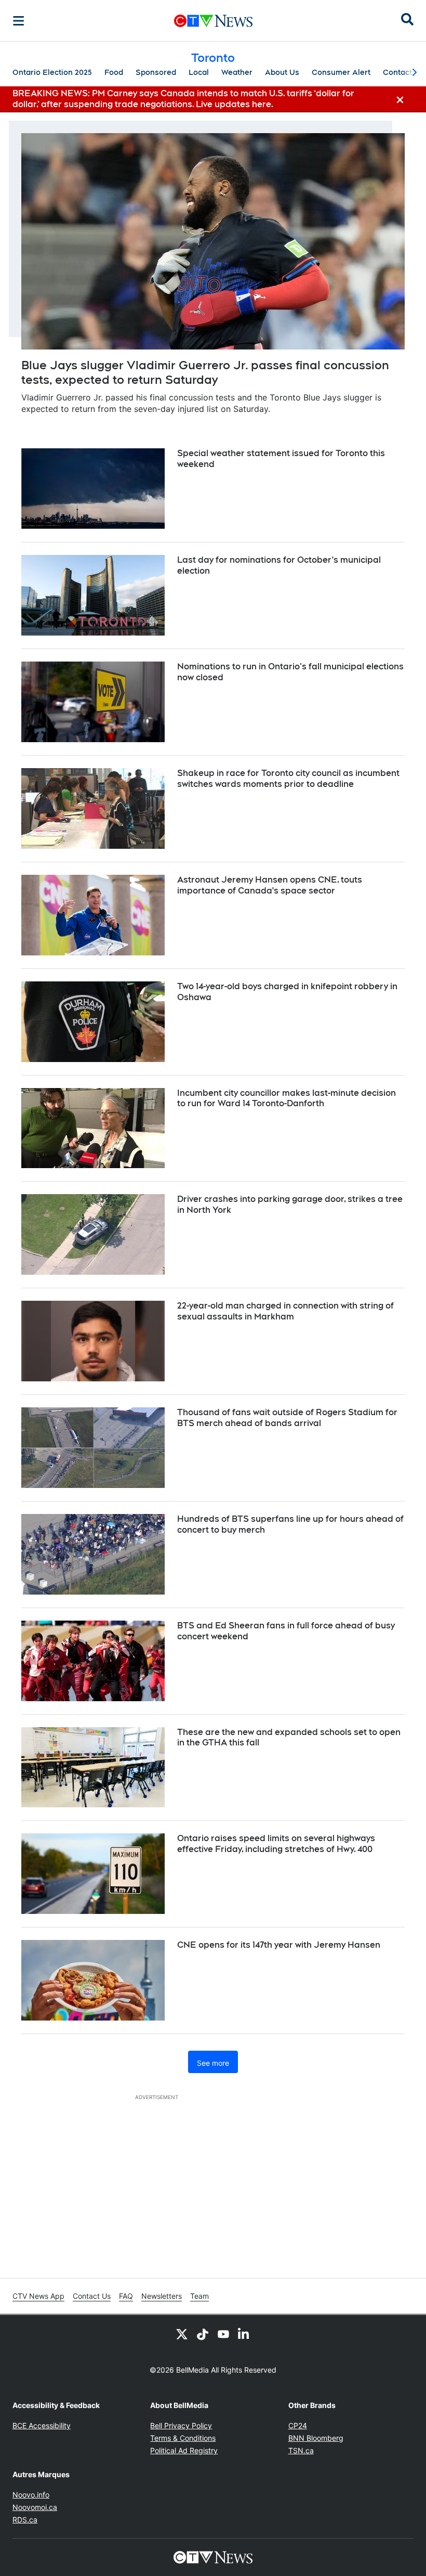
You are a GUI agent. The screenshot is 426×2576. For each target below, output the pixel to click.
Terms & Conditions (183, 2438)
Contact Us (92, 2296)
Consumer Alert (341, 72)
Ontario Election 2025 (52, 72)
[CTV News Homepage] (213, 21)
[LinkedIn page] (244, 2334)
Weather (237, 72)
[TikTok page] (203, 2334)
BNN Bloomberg (316, 2438)
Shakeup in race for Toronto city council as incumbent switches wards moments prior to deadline (288, 779)
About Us (282, 72)
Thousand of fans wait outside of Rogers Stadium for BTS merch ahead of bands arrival (287, 1418)
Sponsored (156, 72)
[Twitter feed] (182, 2334)
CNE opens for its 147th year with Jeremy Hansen (279, 1945)
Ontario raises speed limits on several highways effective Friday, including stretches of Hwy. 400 (276, 1844)
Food (114, 72)
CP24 (298, 2425)
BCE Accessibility (42, 2425)
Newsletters (162, 2296)
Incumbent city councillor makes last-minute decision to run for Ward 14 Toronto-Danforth (287, 1098)
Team (199, 2296)
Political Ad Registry (184, 2450)
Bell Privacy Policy (181, 2425)
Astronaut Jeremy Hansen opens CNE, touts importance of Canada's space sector (270, 885)
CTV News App (38, 2296)
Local (199, 72)
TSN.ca (301, 2450)
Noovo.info (31, 2495)
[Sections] (19, 21)
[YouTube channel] (223, 2334)
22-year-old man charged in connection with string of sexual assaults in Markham (285, 1311)
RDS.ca (25, 2520)
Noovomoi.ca (35, 2507)
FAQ (126, 2296)
